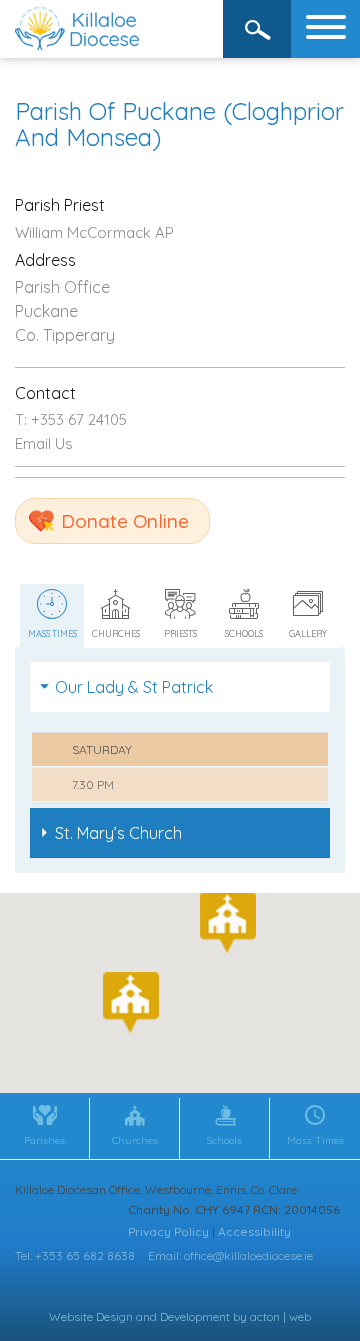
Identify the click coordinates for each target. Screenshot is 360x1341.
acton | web (280, 1316)
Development (195, 1316)
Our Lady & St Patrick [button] (134, 687)
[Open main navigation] (325, 29)
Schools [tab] (244, 633)
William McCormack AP (94, 232)
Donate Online (125, 521)
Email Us (44, 443)
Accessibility (254, 1231)
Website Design (91, 1316)
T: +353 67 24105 (71, 419)
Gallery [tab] (308, 633)
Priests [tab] (180, 633)
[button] (131, 1002)
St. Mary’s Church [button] (118, 833)
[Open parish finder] (257, 29)
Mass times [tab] (52, 633)
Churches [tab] (116, 633)
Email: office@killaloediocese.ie (230, 1255)
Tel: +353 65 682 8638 (75, 1255)
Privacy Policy (168, 1231)
